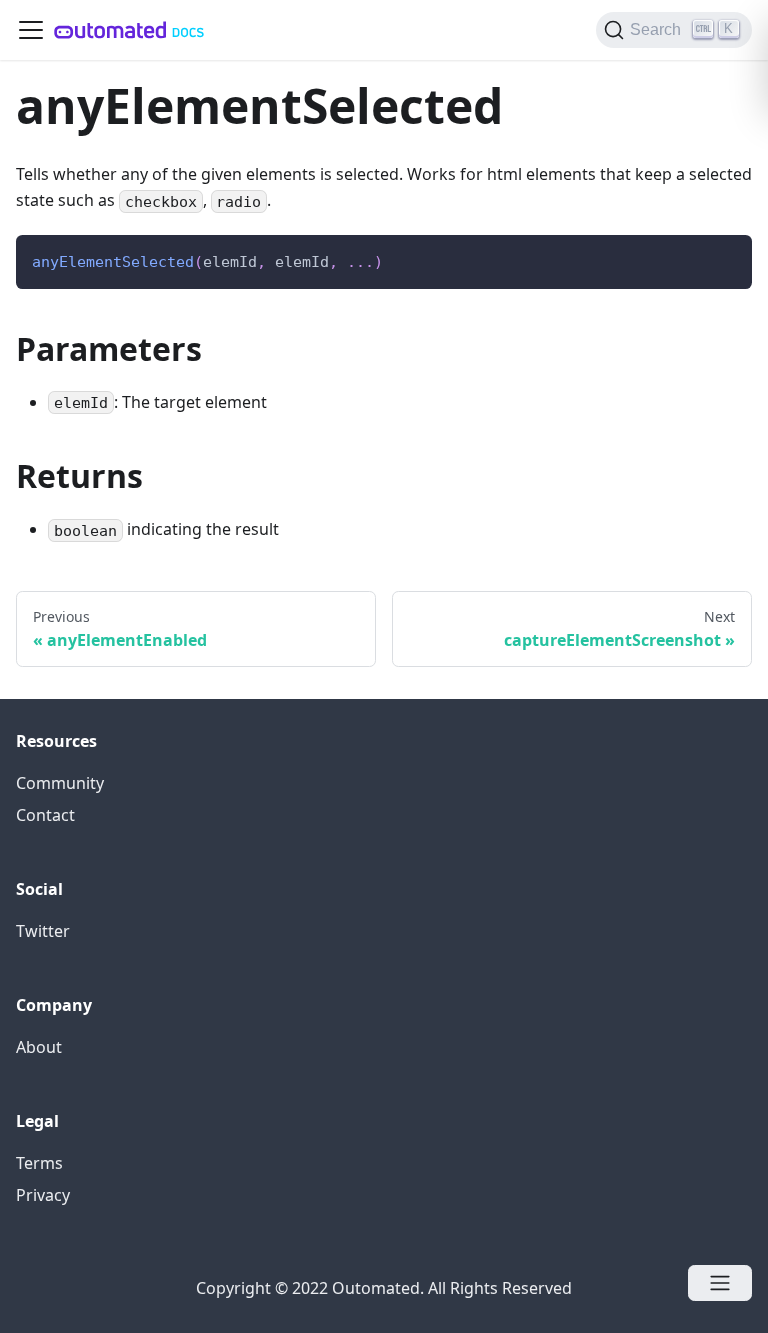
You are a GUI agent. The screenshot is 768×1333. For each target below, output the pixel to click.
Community (60, 783)
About (39, 1047)
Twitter (43, 931)
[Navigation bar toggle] (31, 30)
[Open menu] (720, 1283)
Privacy (43, 1195)
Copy (721, 256)
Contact (45, 815)
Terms (39, 1163)
